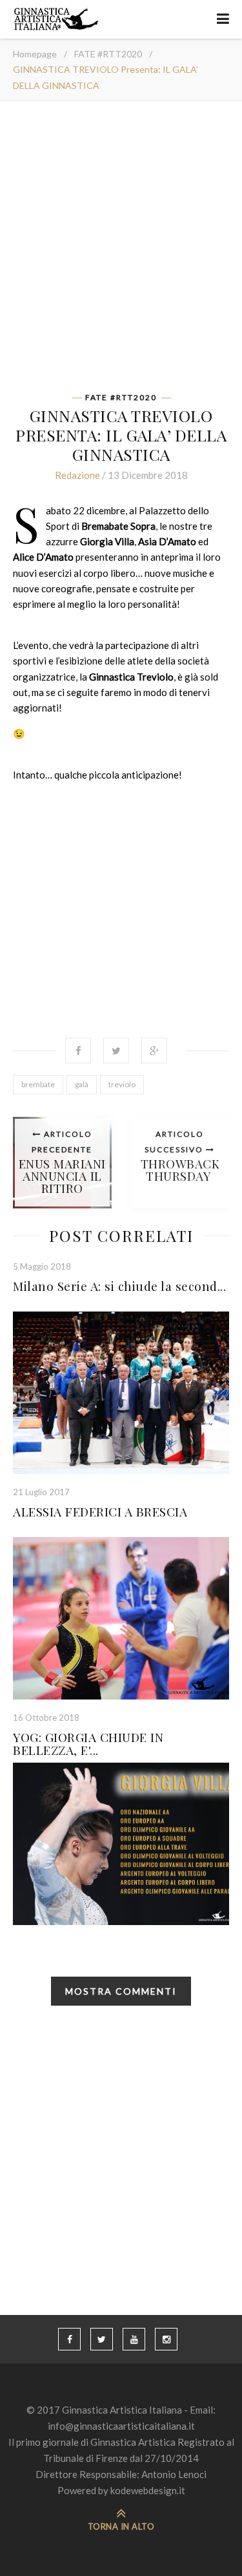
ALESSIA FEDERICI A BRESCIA (100, 1511)
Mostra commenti (121, 1991)
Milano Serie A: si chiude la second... (119, 1286)
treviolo (122, 1084)
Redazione (77, 475)
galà (82, 1084)
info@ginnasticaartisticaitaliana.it (121, 2426)
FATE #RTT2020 (108, 54)
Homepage (35, 54)
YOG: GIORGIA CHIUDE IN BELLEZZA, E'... (88, 1743)
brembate (38, 1084)
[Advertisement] (121, 251)
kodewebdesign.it (148, 2490)
